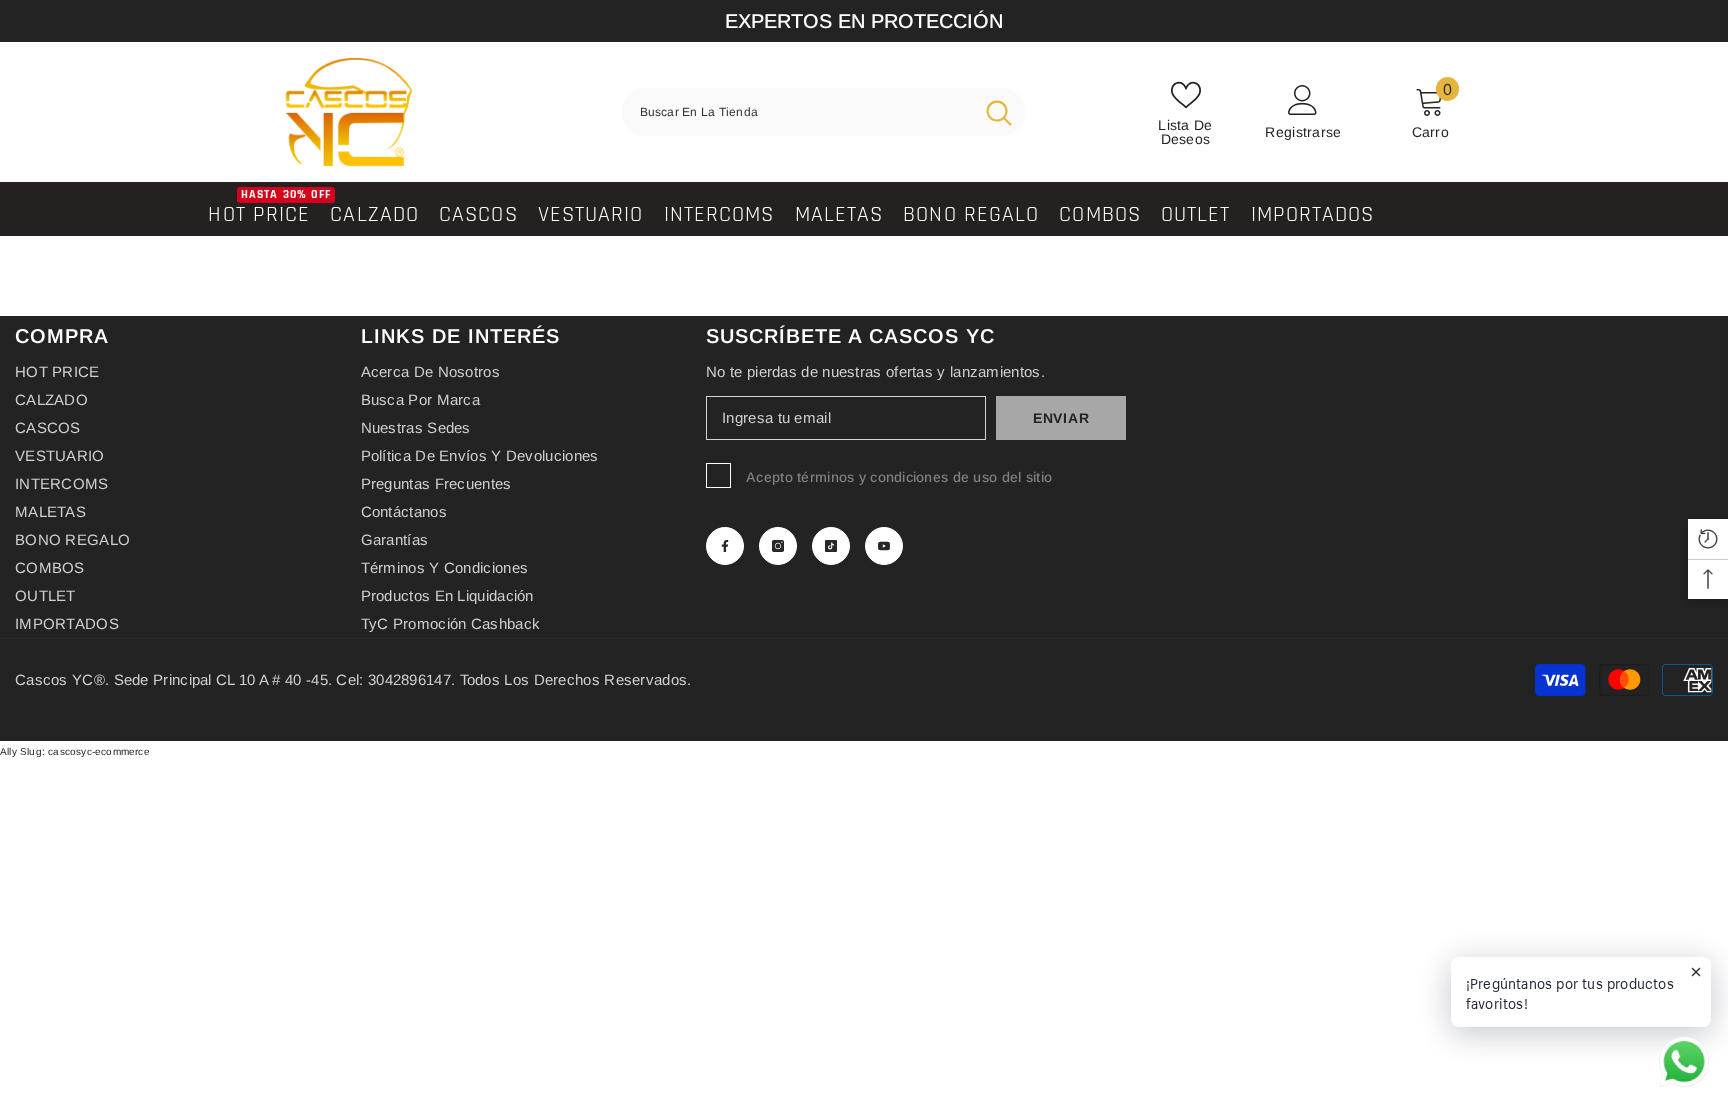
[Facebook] (725, 546)
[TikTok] (831, 546)
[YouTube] (884, 546)
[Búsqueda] (823, 112)
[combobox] (797, 112)
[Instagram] (778, 546)
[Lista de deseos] (1689, 209)
